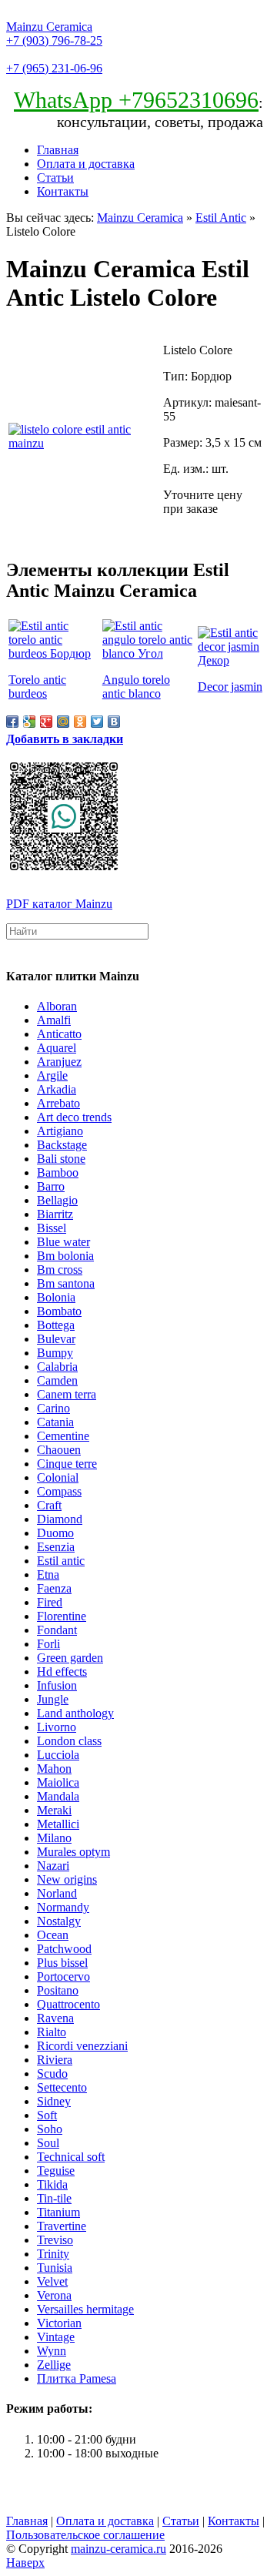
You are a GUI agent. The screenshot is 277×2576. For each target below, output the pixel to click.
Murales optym (73, 1852)
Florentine (62, 1616)
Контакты (63, 191)
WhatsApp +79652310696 (136, 100)
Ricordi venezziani (82, 2046)
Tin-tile (54, 2198)
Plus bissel (62, 1963)
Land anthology (75, 1713)
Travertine (62, 2226)
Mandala (58, 1796)
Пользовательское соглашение (85, 2535)
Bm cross (60, 1270)
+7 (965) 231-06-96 (54, 68)
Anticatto (59, 1034)
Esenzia (56, 1547)
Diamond (60, 1519)
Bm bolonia (65, 1256)
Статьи (55, 178)
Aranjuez (59, 1062)
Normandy (63, 1907)
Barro (51, 1186)
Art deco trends (74, 1117)
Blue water (63, 1242)
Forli (48, 1644)
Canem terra (67, 1394)
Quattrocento (68, 2004)
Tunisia (55, 2268)
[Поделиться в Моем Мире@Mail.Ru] (63, 722)
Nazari (53, 1866)
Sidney (54, 2101)
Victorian (59, 2323)
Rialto (52, 2032)
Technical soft (71, 2157)
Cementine (63, 1436)
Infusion (57, 1685)
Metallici (58, 1824)
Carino (53, 1408)
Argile (52, 1075)
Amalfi (54, 1020)
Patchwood (64, 1949)
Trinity (53, 2254)
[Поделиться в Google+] (46, 722)
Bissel (52, 1228)
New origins (67, 1879)
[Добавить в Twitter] (97, 722)
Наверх (25, 2563)
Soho (50, 2129)
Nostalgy (59, 1921)
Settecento (62, 2087)
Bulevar (56, 1339)
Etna (48, 1574)
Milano (54, 1838)
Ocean (53, 1935)
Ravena (55, 2018)
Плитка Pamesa (77, 2378)
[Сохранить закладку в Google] (29, 722)
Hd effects (62, 1672)
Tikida (52, 2184)
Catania (55, 1422)
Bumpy (55, 1353)
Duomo (55, 1533)
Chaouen (59, 1450)
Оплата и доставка (86, 164)
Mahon (54, 1769)
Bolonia (56, 1297)
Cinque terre (67, 1464)
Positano (58, 1990)
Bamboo (58, 1172)
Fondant (57, 1630)
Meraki (54, 1810)
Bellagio (57, 1200)
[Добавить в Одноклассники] (80, 722)
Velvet (52, 2281)
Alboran (57, 1006)
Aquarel (57, 1048)
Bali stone (61, 1159)
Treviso (55, 2240)
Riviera (55, 2060)
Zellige (54, 2365)
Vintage (56, 2337)
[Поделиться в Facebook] (12, 722)
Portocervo (63, 1976)
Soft (47, 2115)
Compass (59, 1491)
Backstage (62, 1145)
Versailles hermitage (85, 2309)
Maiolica (58, 1782)
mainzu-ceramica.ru (118, 2549)
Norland (57, 1893)
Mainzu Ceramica (49, 27)
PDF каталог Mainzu (59, 904)
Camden (57, 1380)
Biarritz (55, 1214)
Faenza (54, 1588)
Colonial (58, 1477)
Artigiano (60, 1131)
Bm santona (66, 1283)
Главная (58, 150)
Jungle (53, 1699)
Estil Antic (221, 218)
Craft (49, 1505)
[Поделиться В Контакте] (114, 722)
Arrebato (58, 1103)
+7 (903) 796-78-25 (54, 40)
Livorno (57, 1727)
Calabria (57, 1367)
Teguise (56, 2171)
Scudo (52, 2074)
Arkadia (57, 1089)
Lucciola (58, 1755)
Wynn (52, 2351)
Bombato (59, 1311)
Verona (54, 2295)
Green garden (70, 1658)
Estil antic (61, 1561)
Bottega (56, 1325)
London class (69, 1741)
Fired (50, 1602)
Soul (48, 2143)
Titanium (58, 2212)
